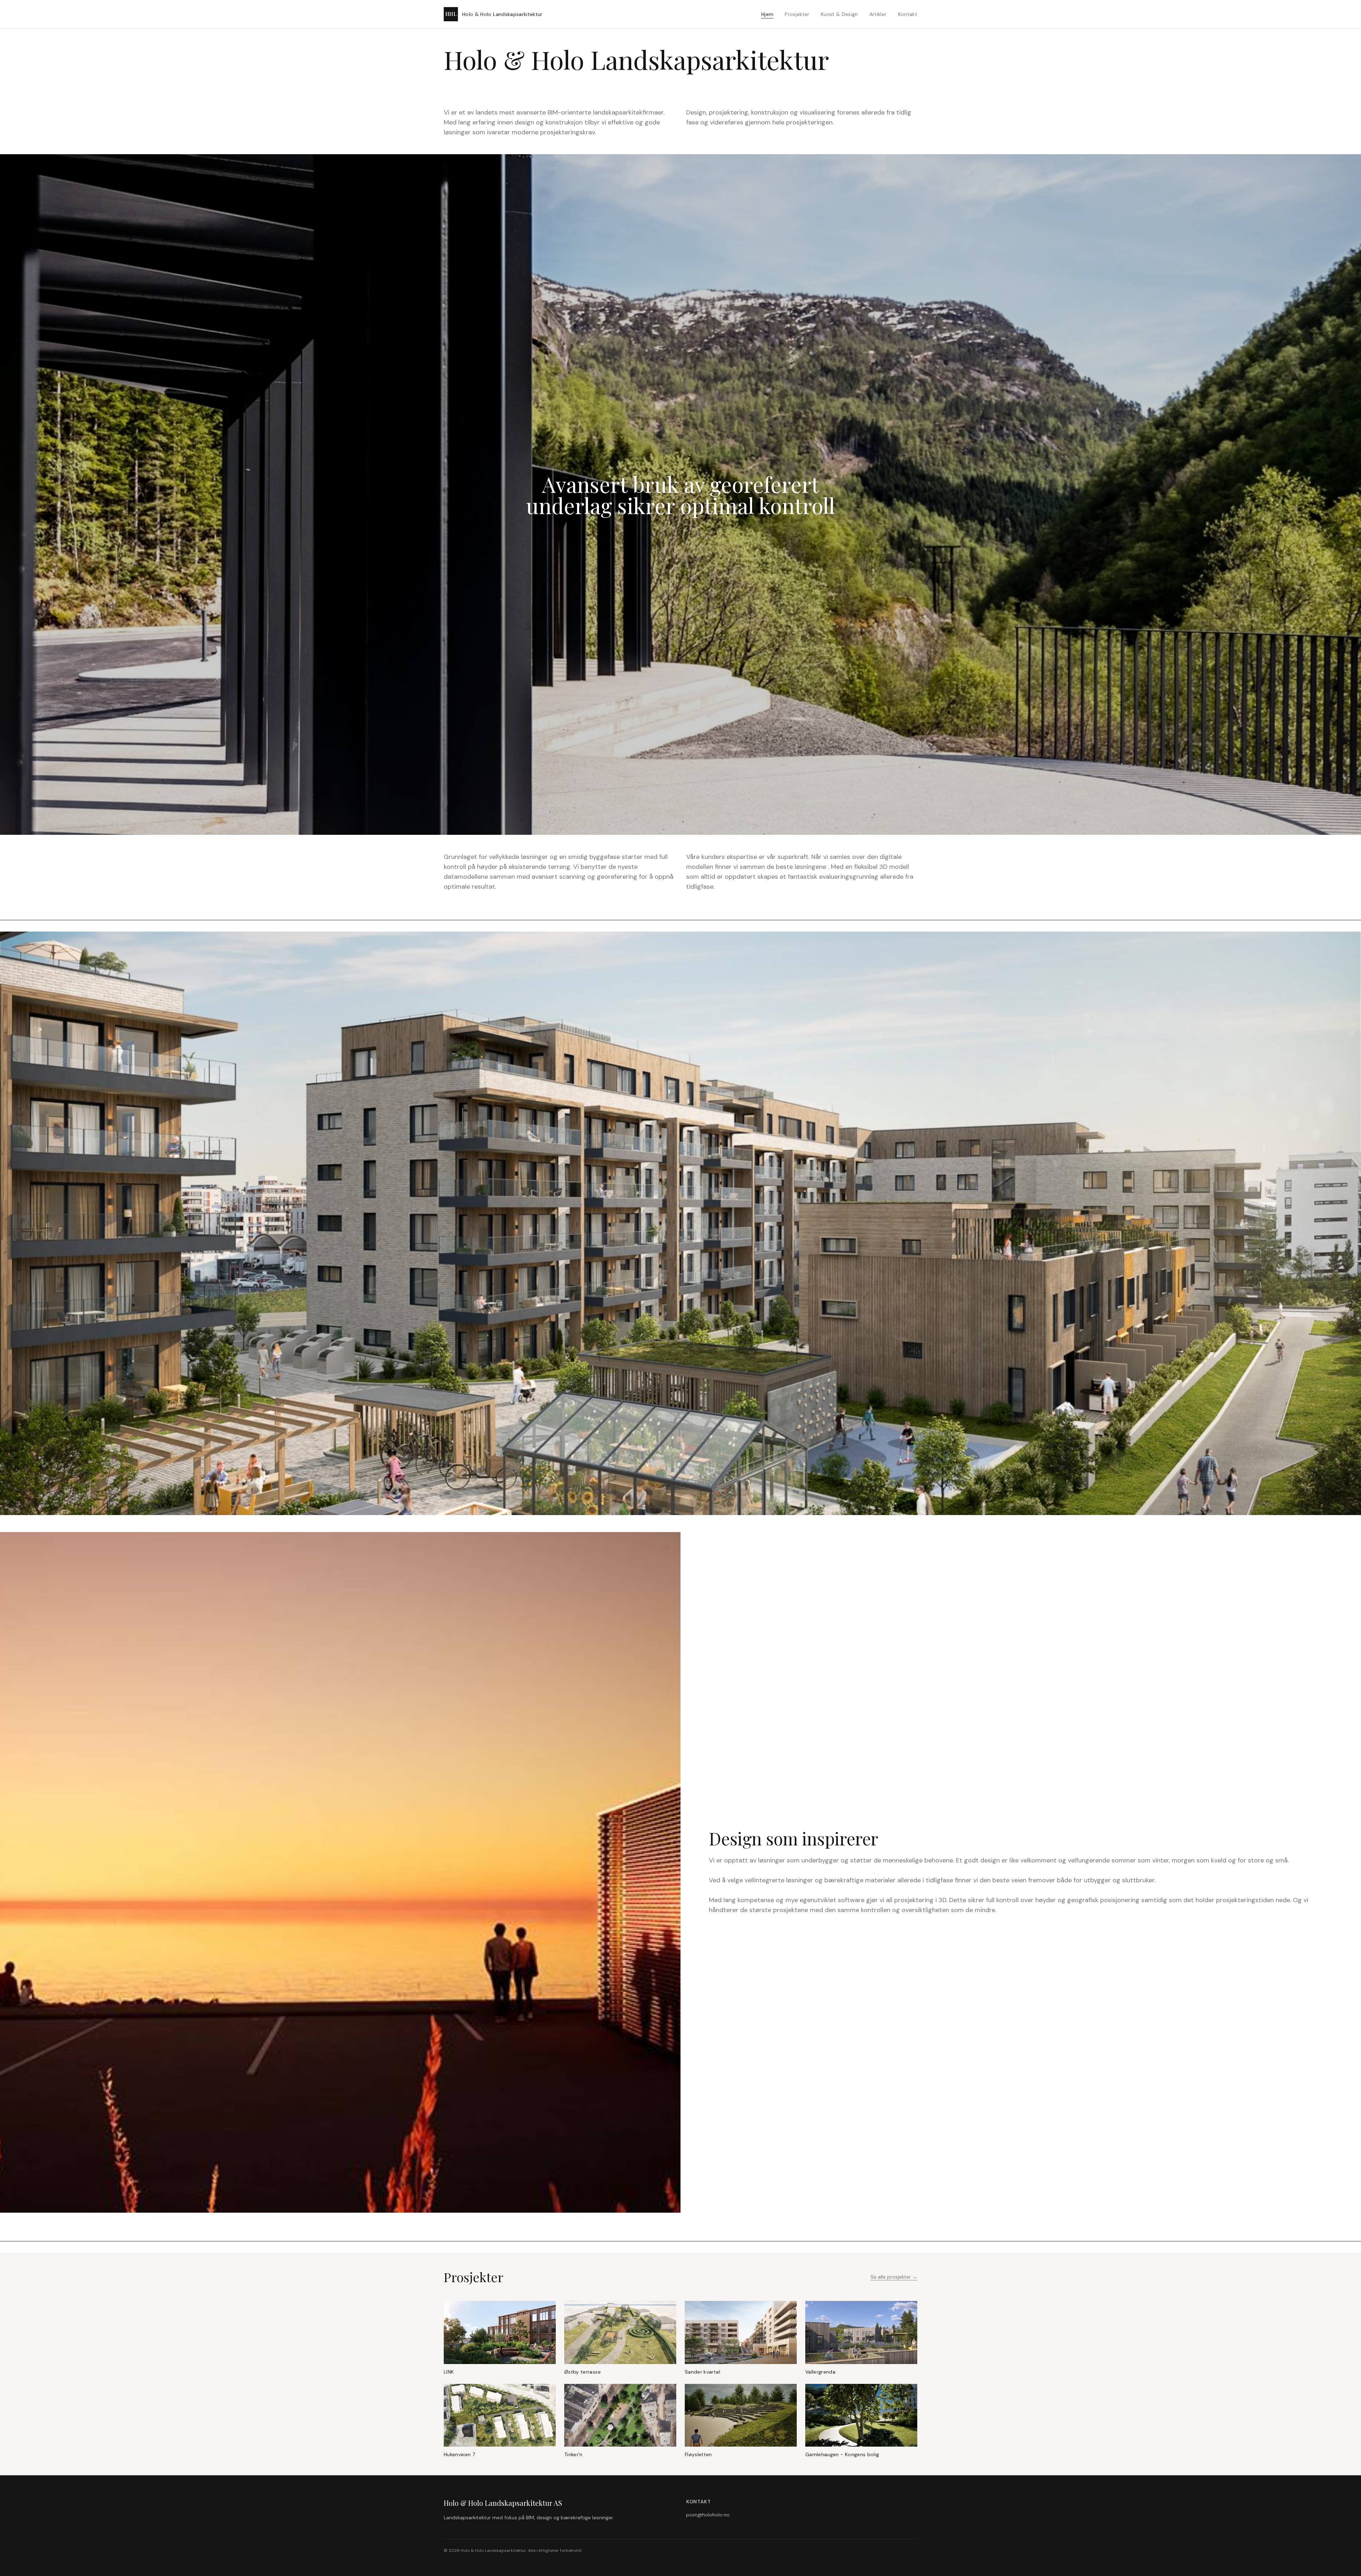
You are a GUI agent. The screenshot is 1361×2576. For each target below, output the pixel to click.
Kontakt (908, 14)
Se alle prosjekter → (894, 2277)
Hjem (767, 14)
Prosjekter (797, 14)
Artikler (878, 14)
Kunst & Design (839, 14)
